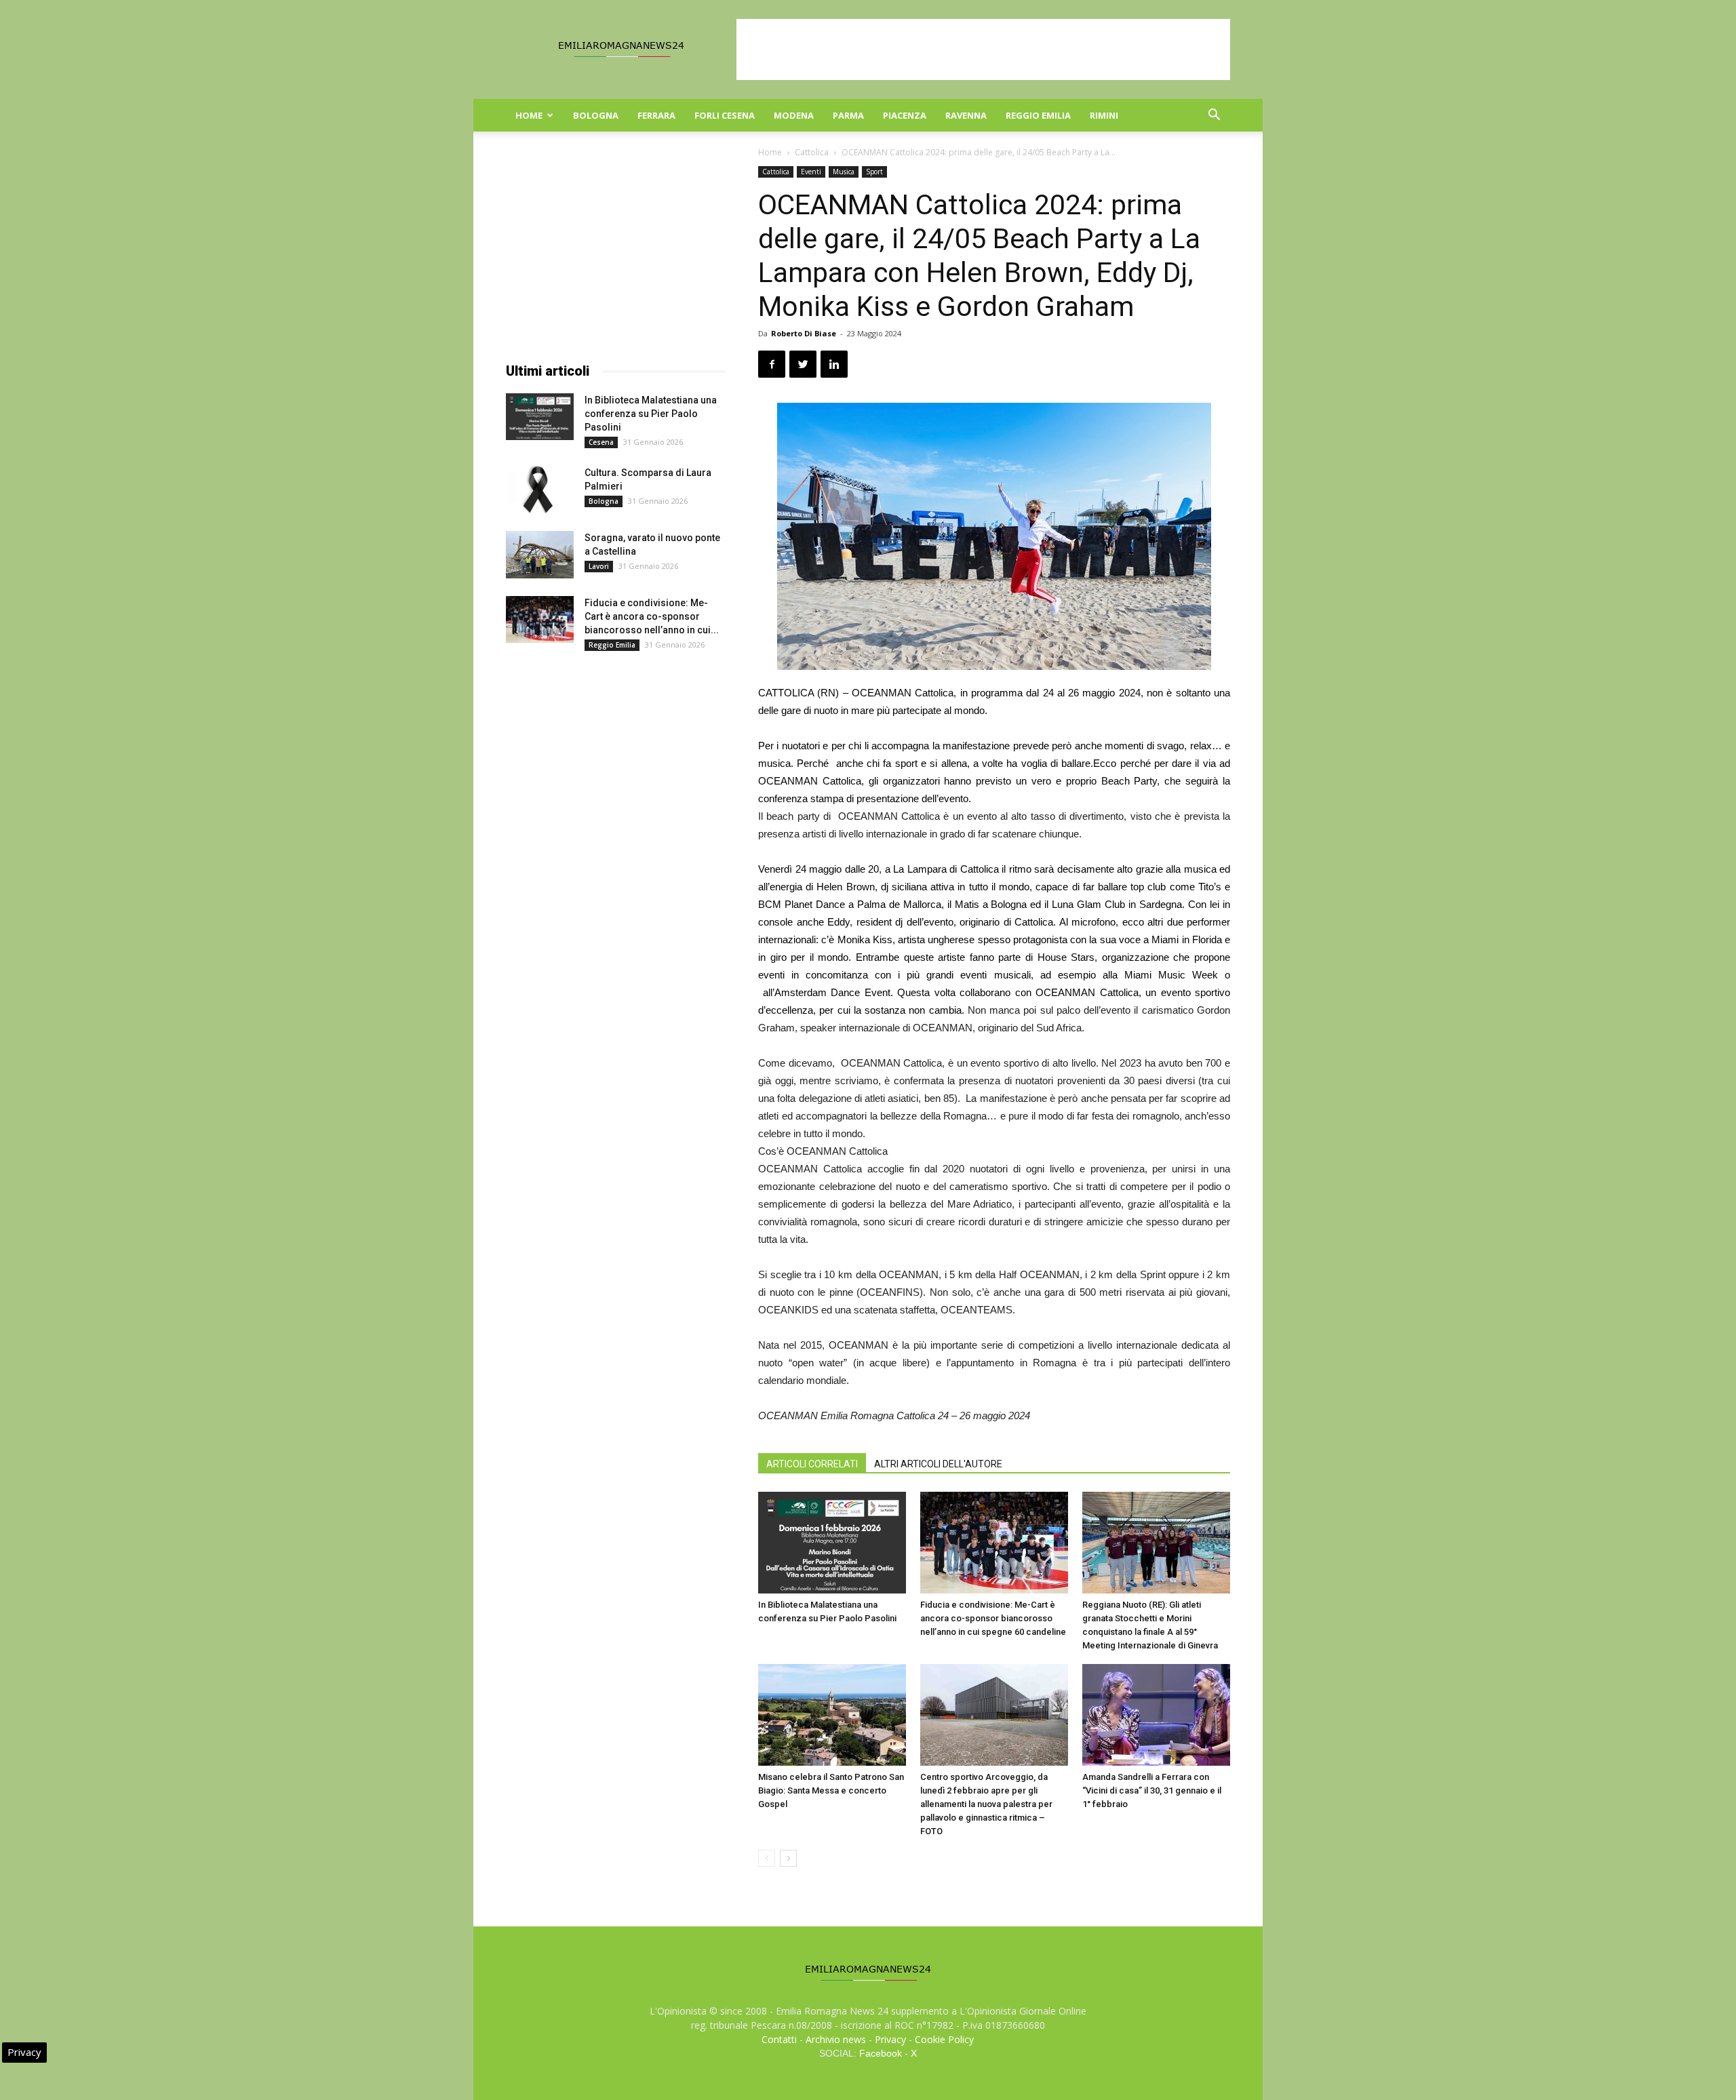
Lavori (599, 566)
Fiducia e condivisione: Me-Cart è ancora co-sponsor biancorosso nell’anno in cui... (652, 616)
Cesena (601, 442)
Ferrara (656, 115)
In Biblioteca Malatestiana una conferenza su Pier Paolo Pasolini (651, 414)
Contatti (779, 2039)
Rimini (1104, 115)
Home (529, 115)
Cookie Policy (944, 2039)
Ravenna (966, 115)
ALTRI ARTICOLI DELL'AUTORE (938, 1464)
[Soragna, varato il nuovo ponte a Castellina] (540, 555)
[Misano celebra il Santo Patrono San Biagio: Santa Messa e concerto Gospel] (832, 1715)
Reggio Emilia (1038, 115)
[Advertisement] (983, 49)
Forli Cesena (725, 115)
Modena (794, 115)
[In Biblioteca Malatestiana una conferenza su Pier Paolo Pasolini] (832, 1543)
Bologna (596, 115)
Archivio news (836, 2039)
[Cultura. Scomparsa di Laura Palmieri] (540, 490)
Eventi (811, 172)
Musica (844, 172)
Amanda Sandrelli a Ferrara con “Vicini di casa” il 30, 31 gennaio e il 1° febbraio (1152, 1790)
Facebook (881, 2053)
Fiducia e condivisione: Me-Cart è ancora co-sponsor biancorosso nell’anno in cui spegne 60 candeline (993, 1618)
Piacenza (905, 115)
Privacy (890, 2039)
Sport (874, 172)
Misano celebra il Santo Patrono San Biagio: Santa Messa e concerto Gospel (831, 1790)
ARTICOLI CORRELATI (812, 1464)
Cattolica (812, 152)
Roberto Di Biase (804, 333)
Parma (848, 115)
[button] (1214, 116)
